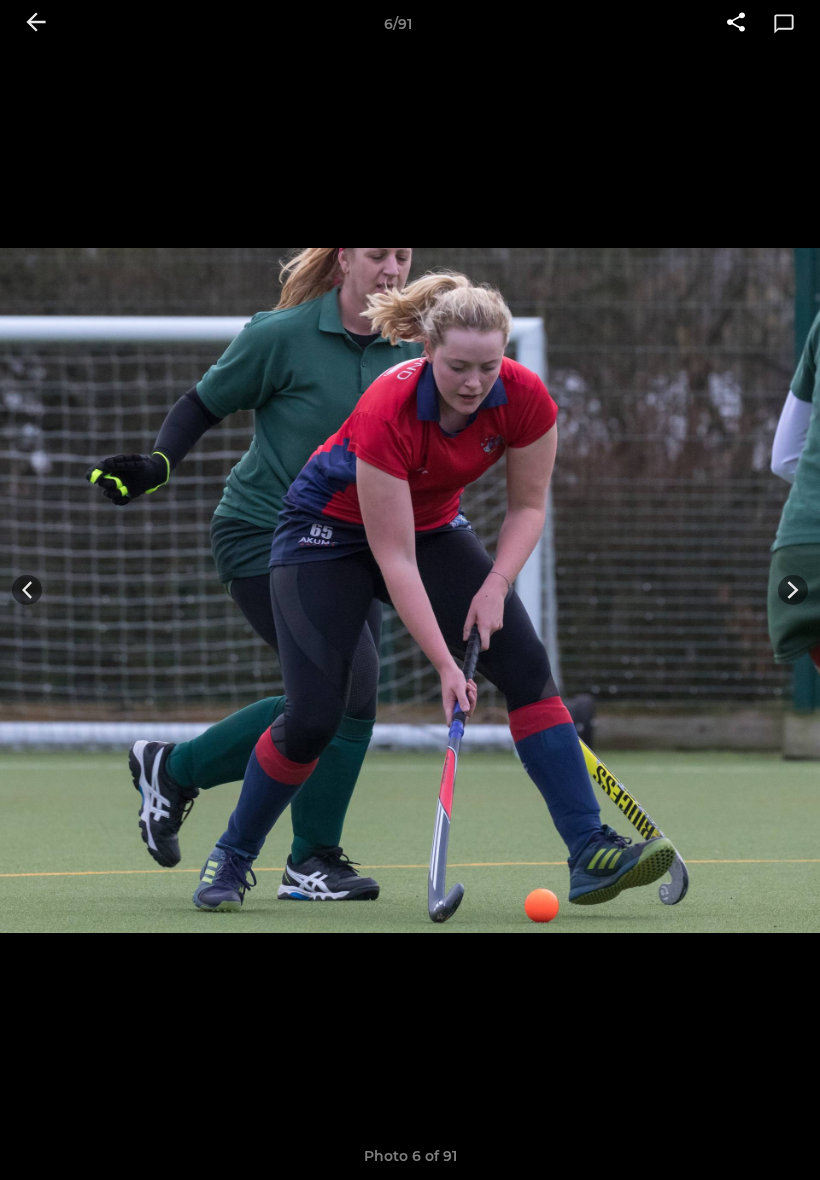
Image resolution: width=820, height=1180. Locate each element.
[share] (736, 24)
